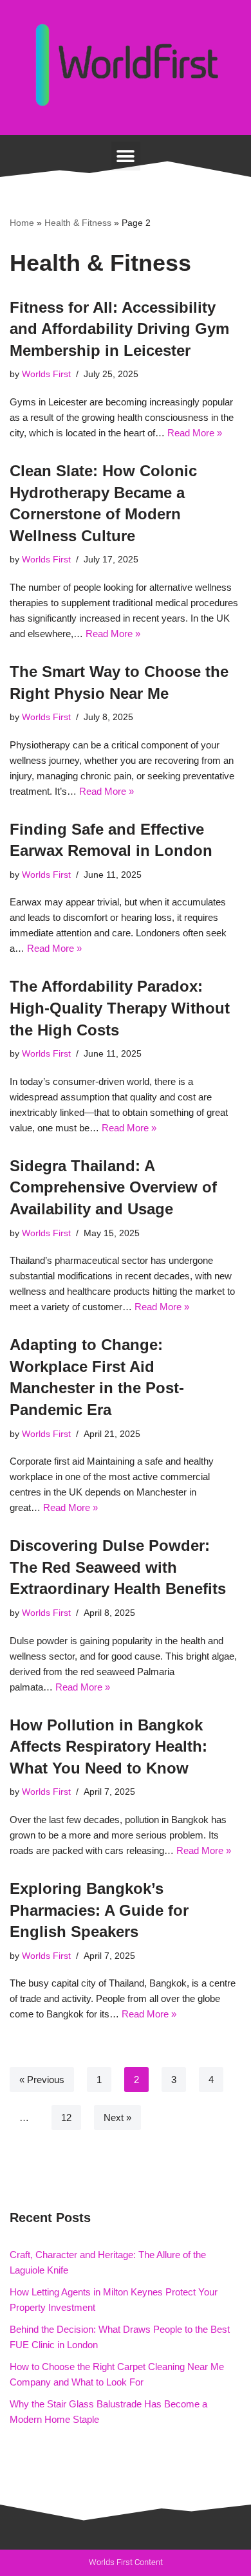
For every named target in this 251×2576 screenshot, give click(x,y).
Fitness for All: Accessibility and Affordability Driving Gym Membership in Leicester (119, 329)
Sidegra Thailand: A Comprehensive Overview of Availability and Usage (113, 1187)
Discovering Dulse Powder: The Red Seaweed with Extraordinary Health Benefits (118, 1567)
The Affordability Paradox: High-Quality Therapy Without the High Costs (120, 1008)
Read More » (195, 433)
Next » (117, 2117)
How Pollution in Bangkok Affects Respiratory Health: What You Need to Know (108, 1747)
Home (22, 223)
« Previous (42, 2080)
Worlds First (46, 374)
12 (66, 2117)
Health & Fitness (78, 223)
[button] (126, 156)
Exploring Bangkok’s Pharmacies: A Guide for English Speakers (99, 1910)
